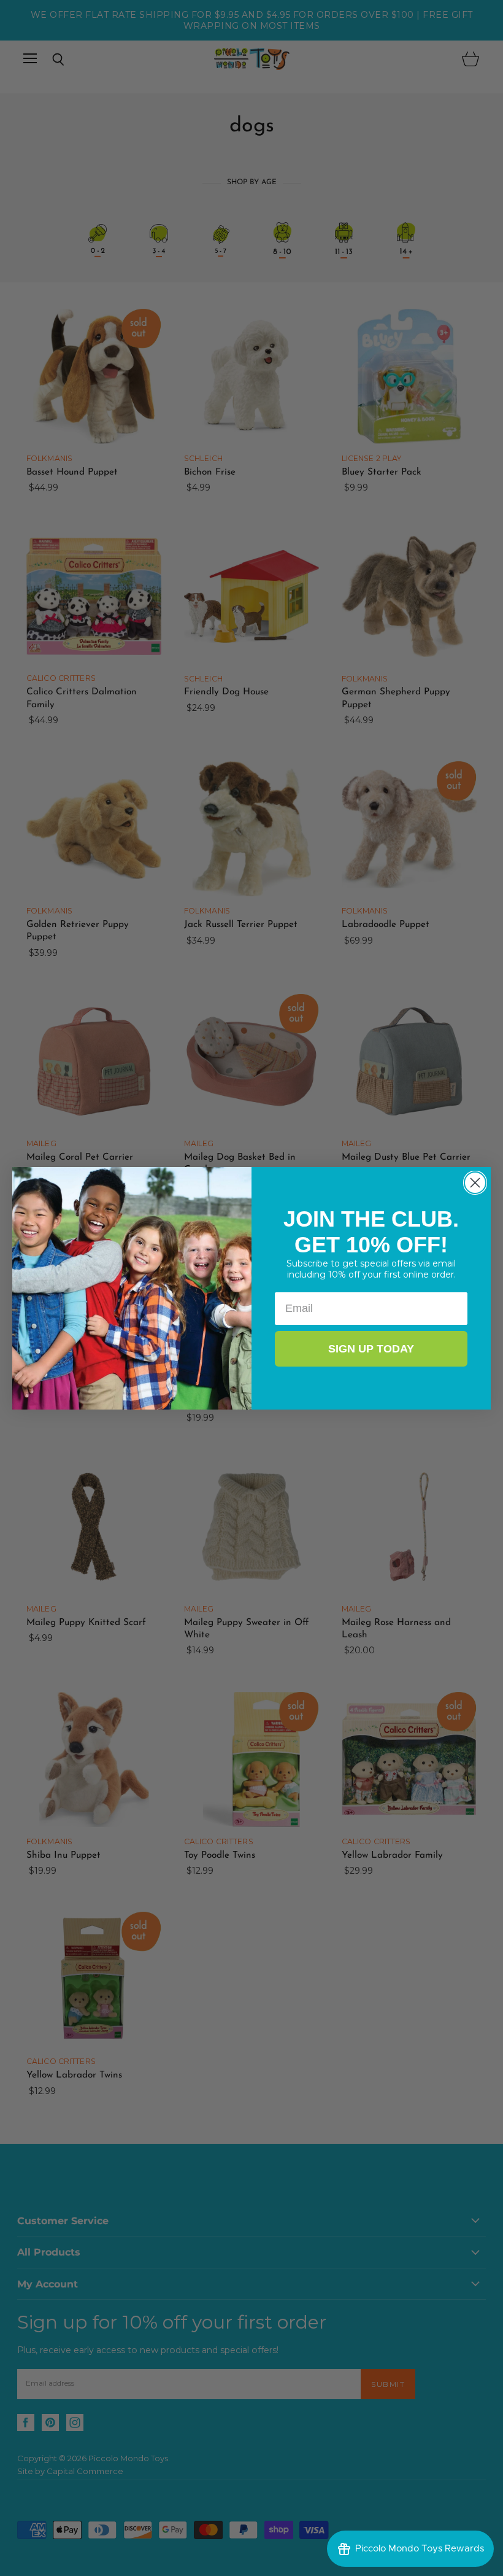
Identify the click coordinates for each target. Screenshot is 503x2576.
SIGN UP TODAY (371, 1349)
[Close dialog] (475, 1183)
